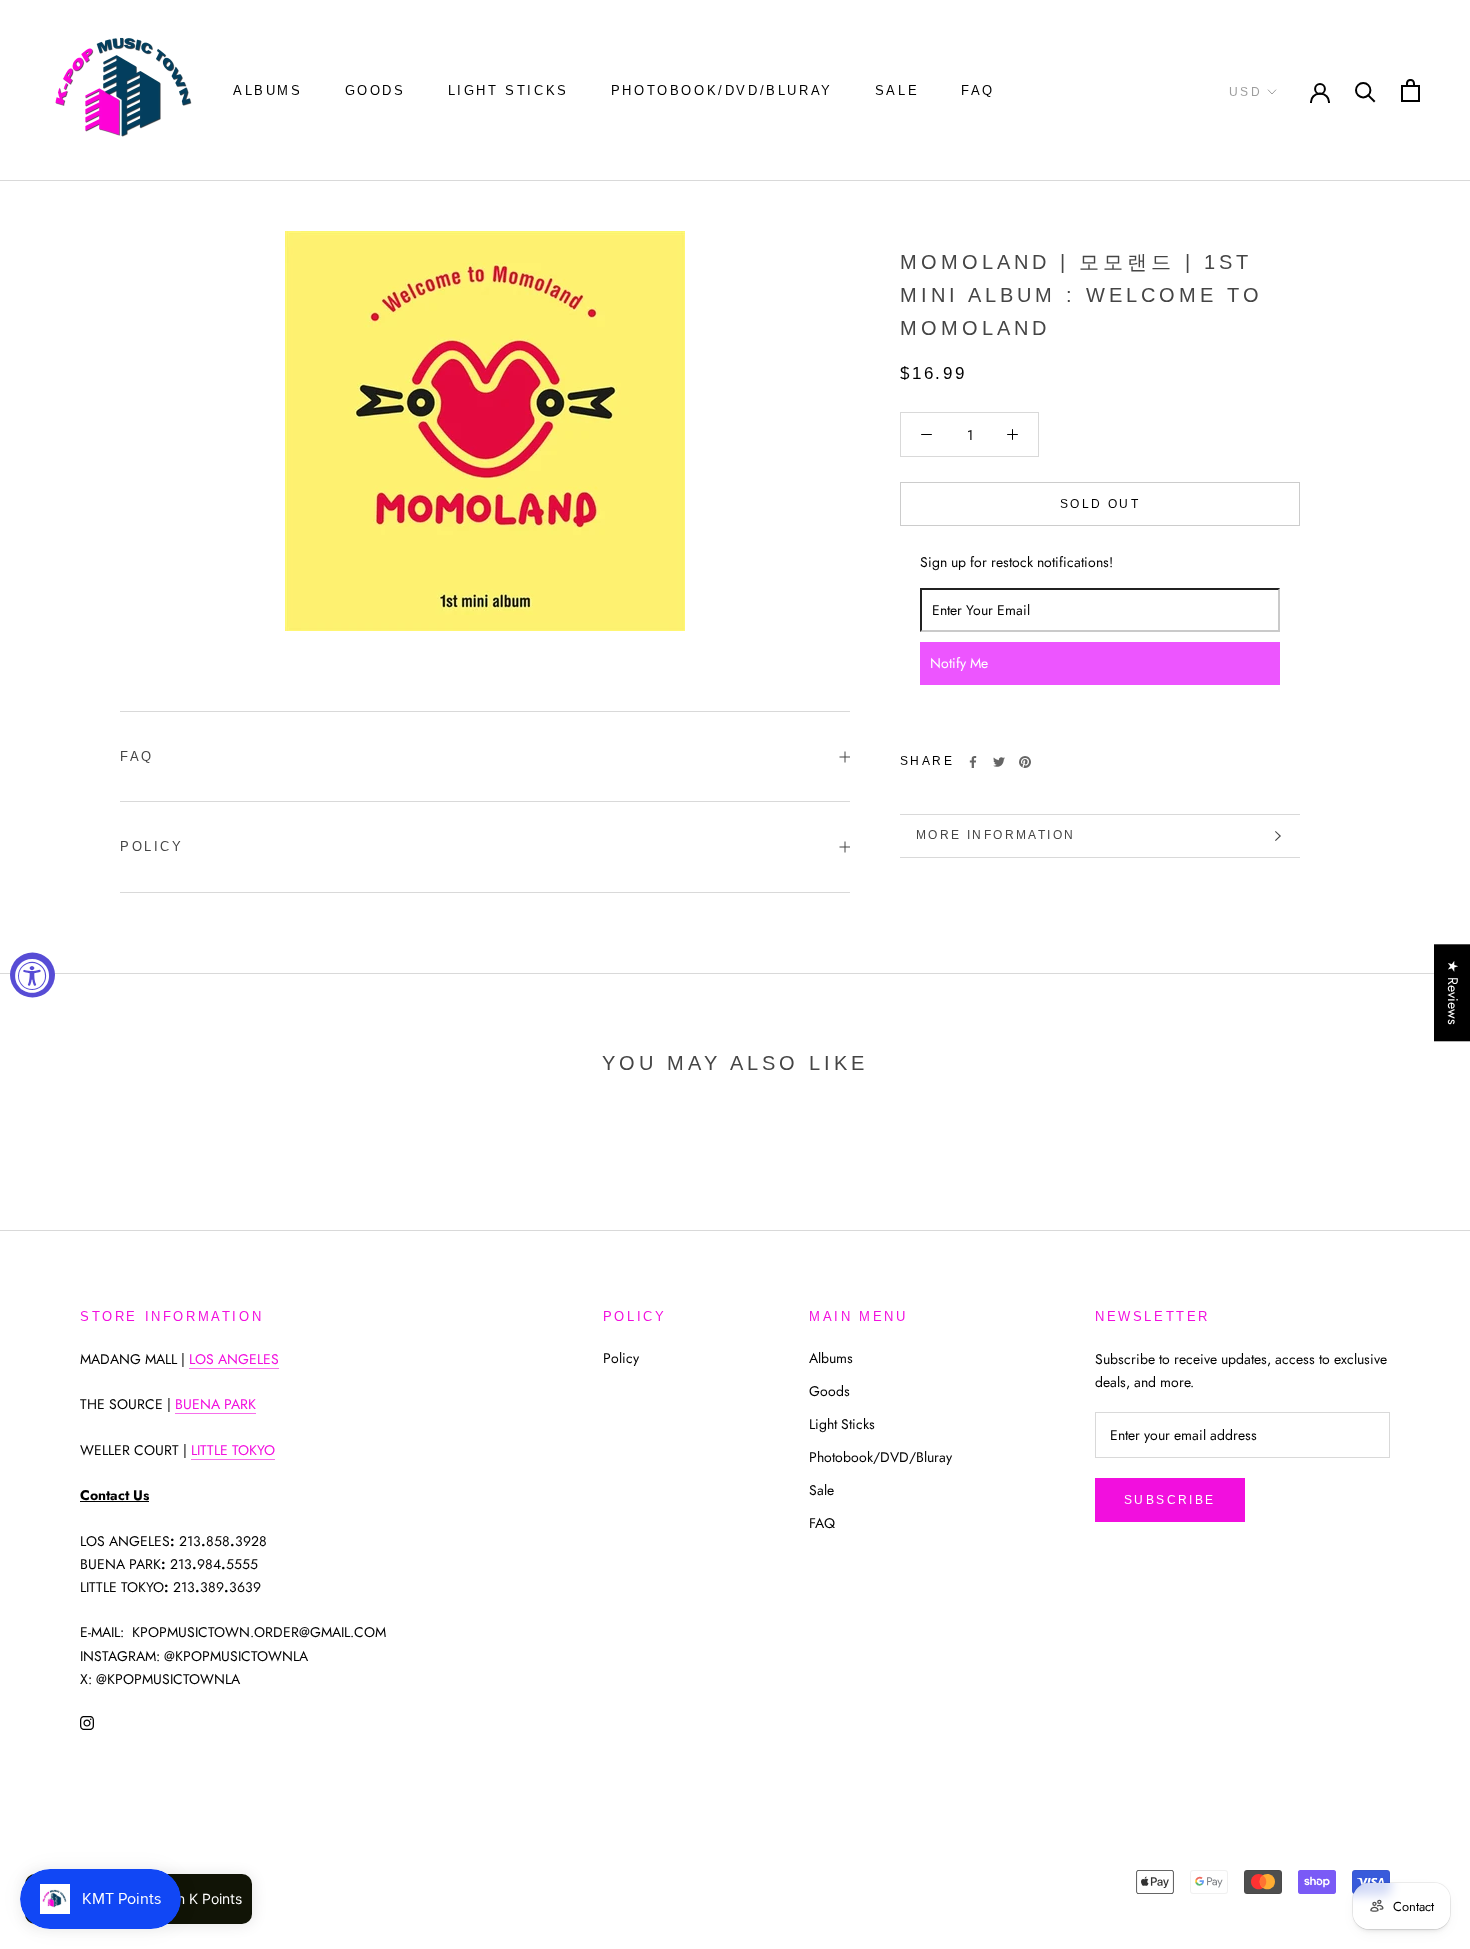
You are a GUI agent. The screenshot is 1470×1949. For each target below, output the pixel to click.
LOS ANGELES (234, 1359)
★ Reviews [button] (1453, 992)
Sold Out (1100, 504)
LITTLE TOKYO (233, 1450)
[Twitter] (999, 762)
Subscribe (1170, 1500)
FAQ (978, 90)
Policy (152, 846)
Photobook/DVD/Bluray (722, 90)
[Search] (1365, 90)
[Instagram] (87, 1722)
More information (995, 835)
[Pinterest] (1025, 762)
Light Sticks (508, 90)
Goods (375, 90)
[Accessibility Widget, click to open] (32, 974)
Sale (897, 90)
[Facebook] (973, 762)
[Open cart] (1410, 90)
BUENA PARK (215, 1404)
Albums (268, 90)
